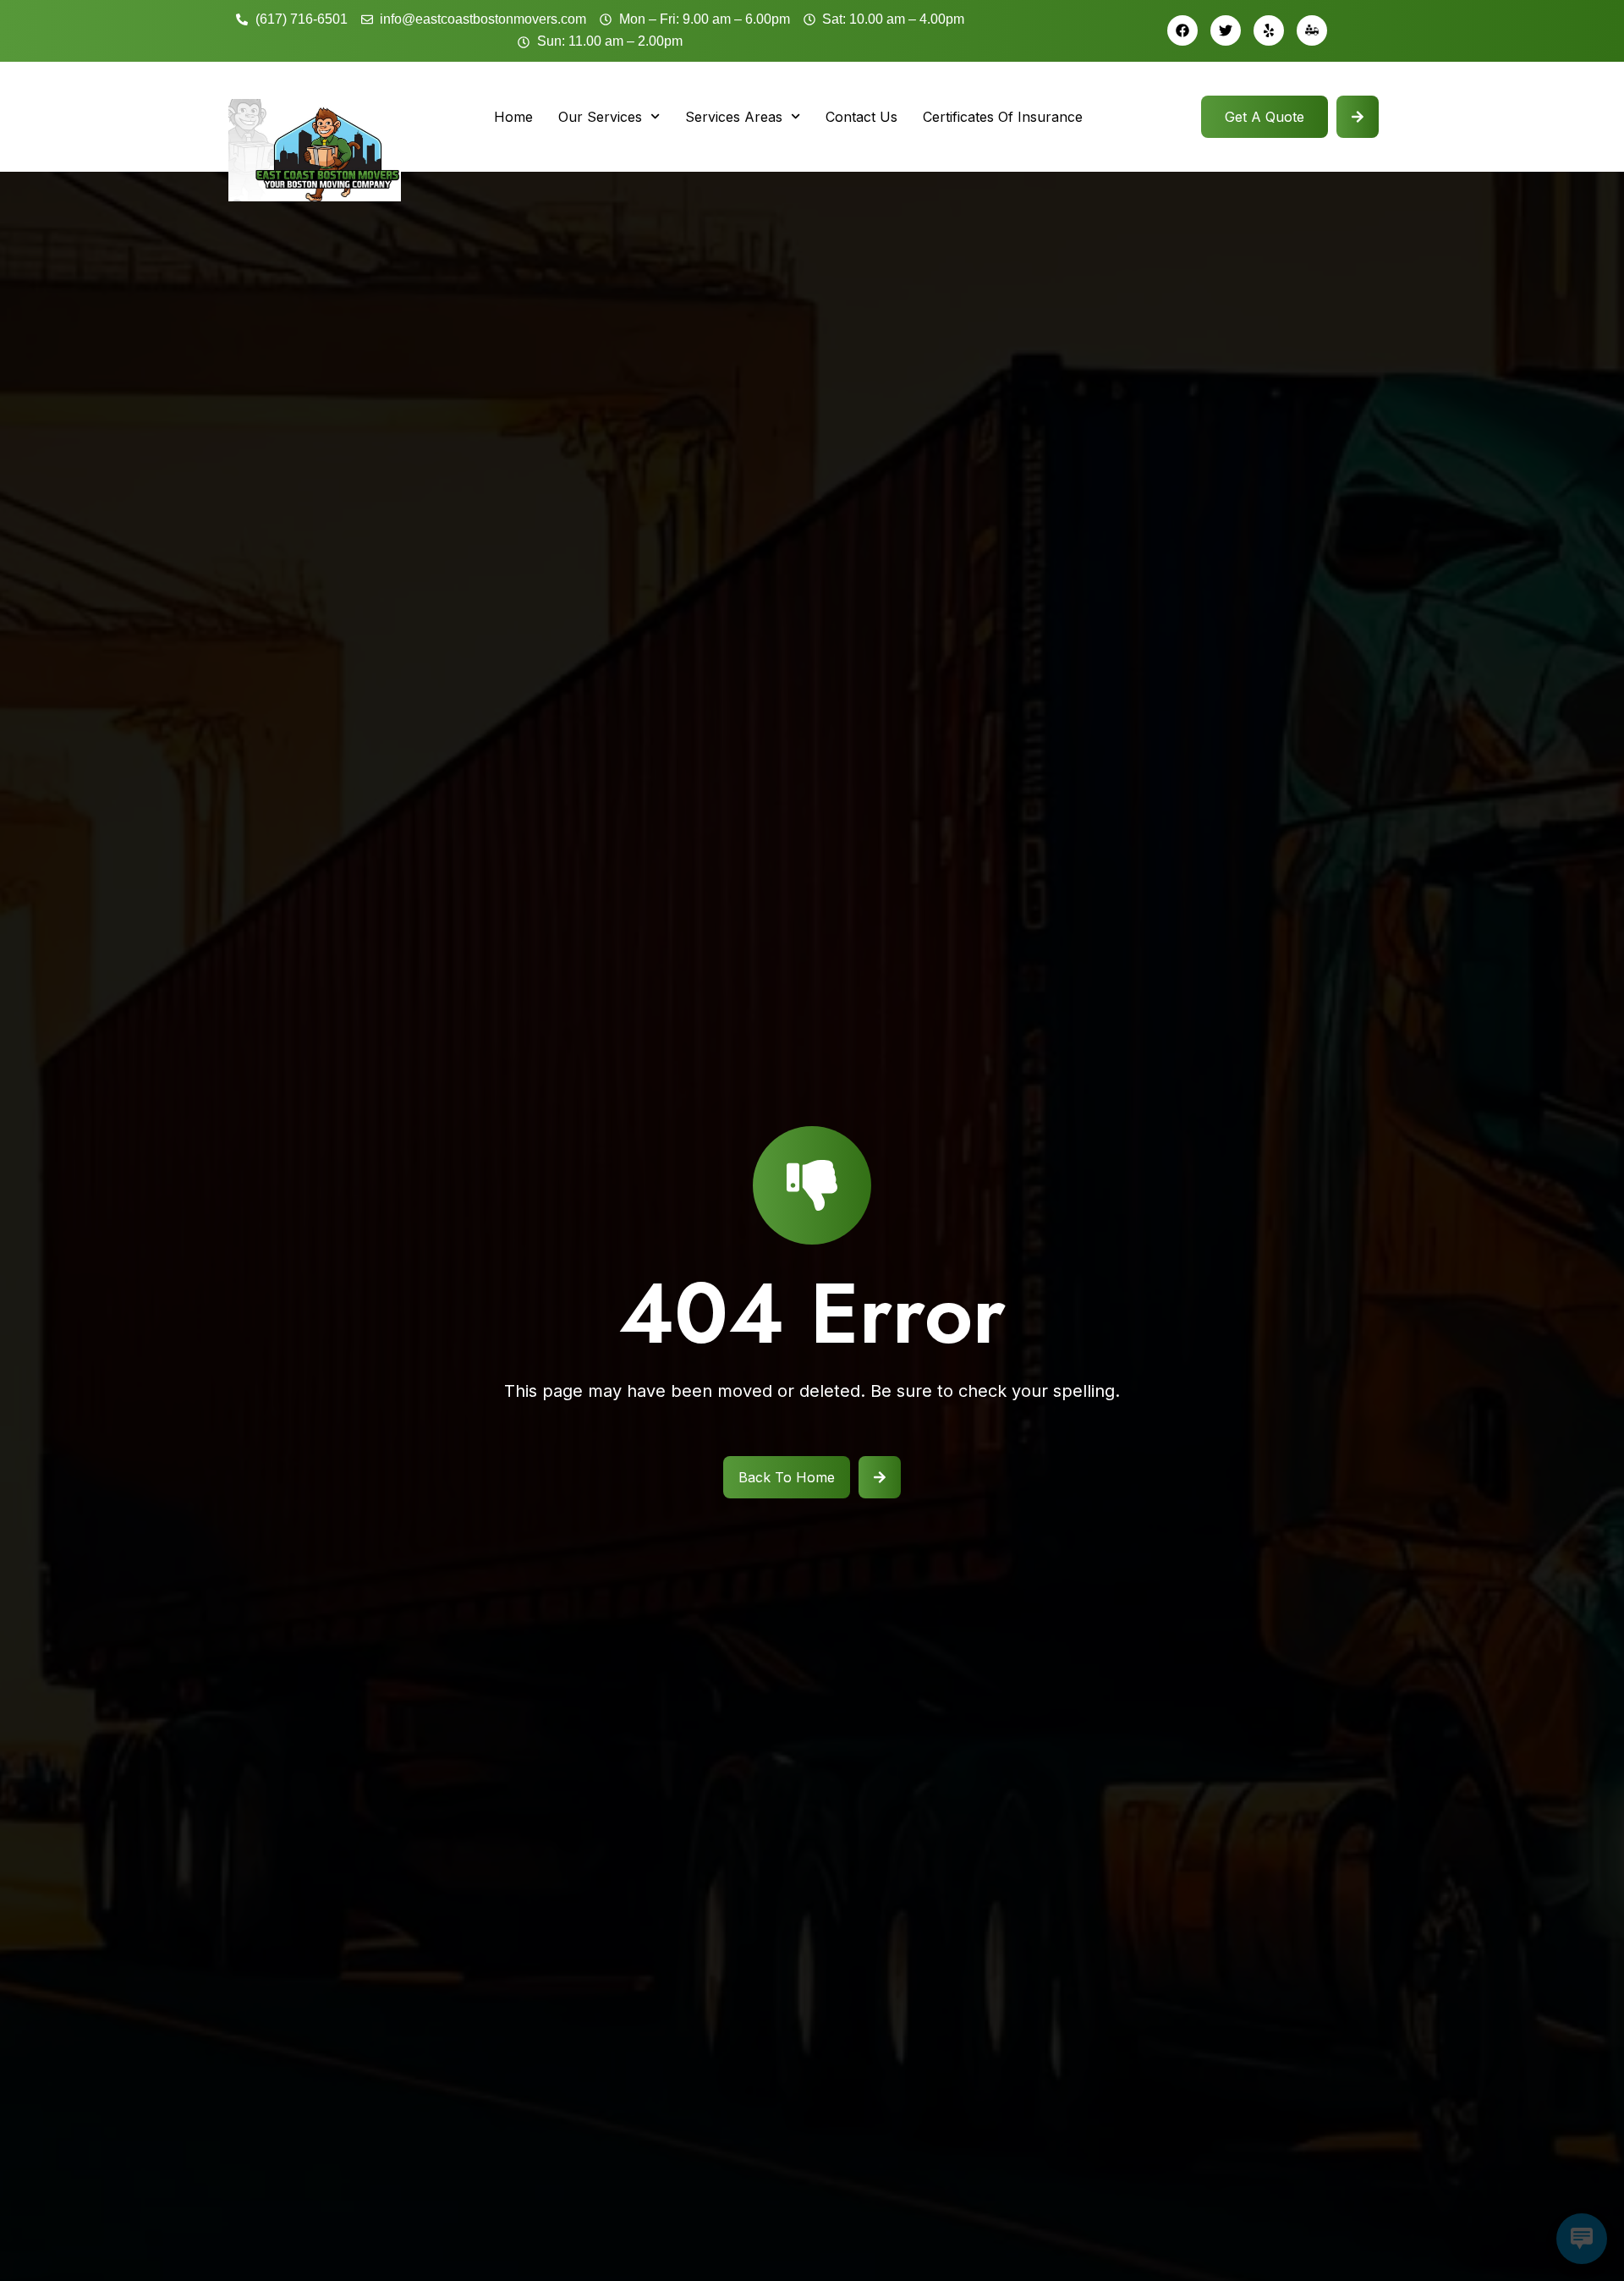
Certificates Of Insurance (1003, 117)
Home (513, 117)
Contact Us (861, 117)
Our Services (600, 117)
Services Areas (734, 117)
